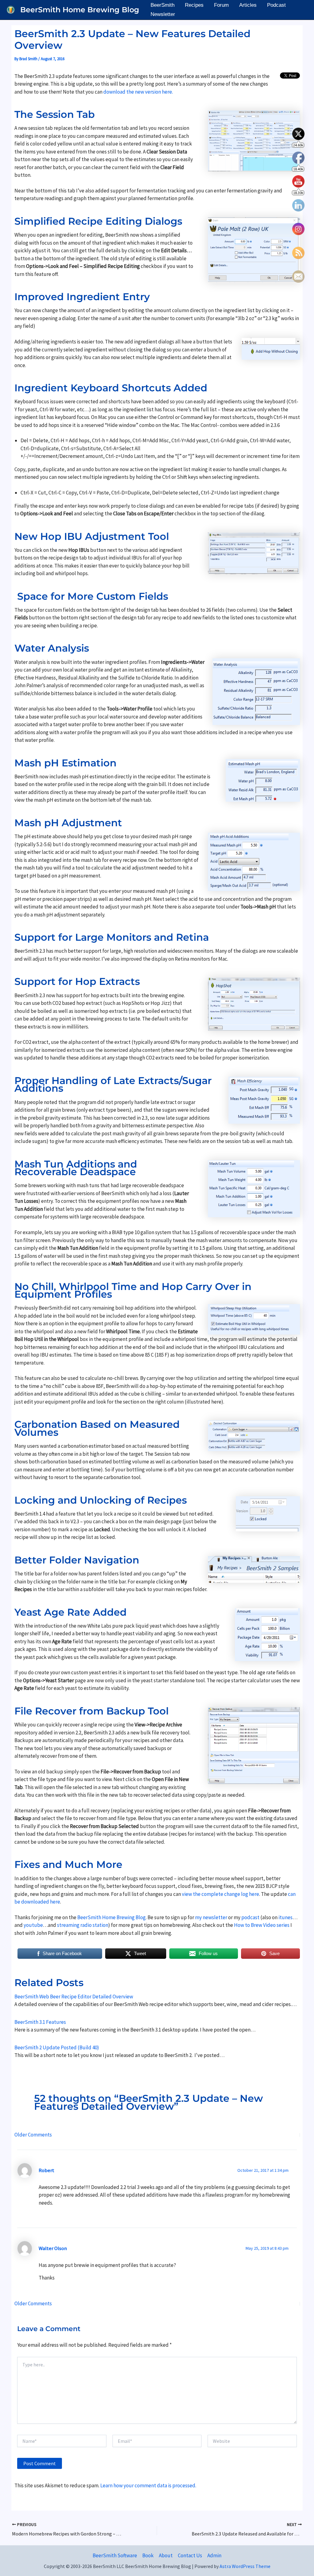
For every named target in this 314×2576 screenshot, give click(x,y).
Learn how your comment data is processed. (148, 2485)
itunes (285, 1917)
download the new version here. (138, 92)
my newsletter (211, 1917)
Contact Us (190, 2555)
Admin (214, 2555)
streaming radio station (83, 1925)
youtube (33, 1925)
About (166, 2555)
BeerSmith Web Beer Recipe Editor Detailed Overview (74, 1997)
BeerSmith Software (115, 2555)
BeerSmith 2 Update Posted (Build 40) (57, 2047)
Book (148, 2555)
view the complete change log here (220, 1894)
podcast (251, 1917)
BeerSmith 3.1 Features (40, 2022)
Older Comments (33, 2135)
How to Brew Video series (262, 1925)
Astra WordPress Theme (245, 2566)
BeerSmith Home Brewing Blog (80, 10)
